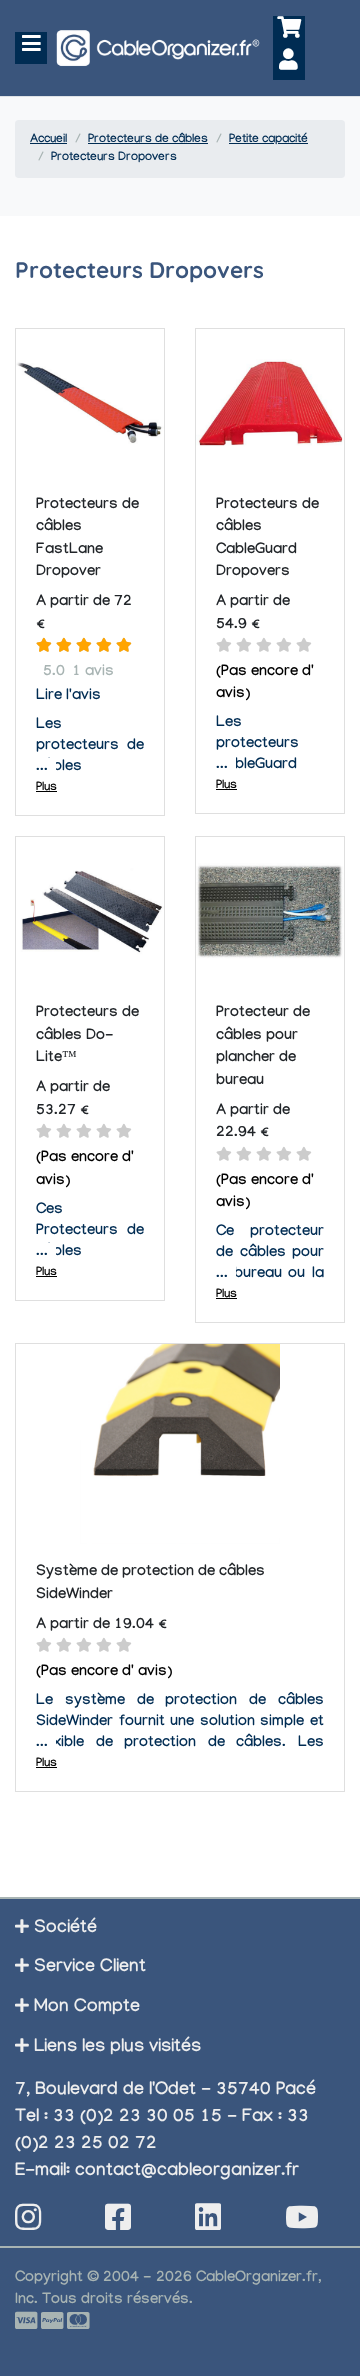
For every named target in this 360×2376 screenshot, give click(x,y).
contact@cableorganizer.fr (187, 2172)
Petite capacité (268, 140)
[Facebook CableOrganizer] (118, 2223)
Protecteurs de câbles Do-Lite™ (87, 1036)
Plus (46, 788)
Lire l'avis (68, 697)
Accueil (48, 140)
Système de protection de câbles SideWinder (150, 1584)
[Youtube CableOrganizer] (302, 2223)
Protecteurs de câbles (148, 140)
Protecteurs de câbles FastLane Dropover (87, 540)
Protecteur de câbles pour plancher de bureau (263, 1048)
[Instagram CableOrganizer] (28, 2223)
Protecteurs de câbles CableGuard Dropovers (267, 540)
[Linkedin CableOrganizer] (208, 2223)
